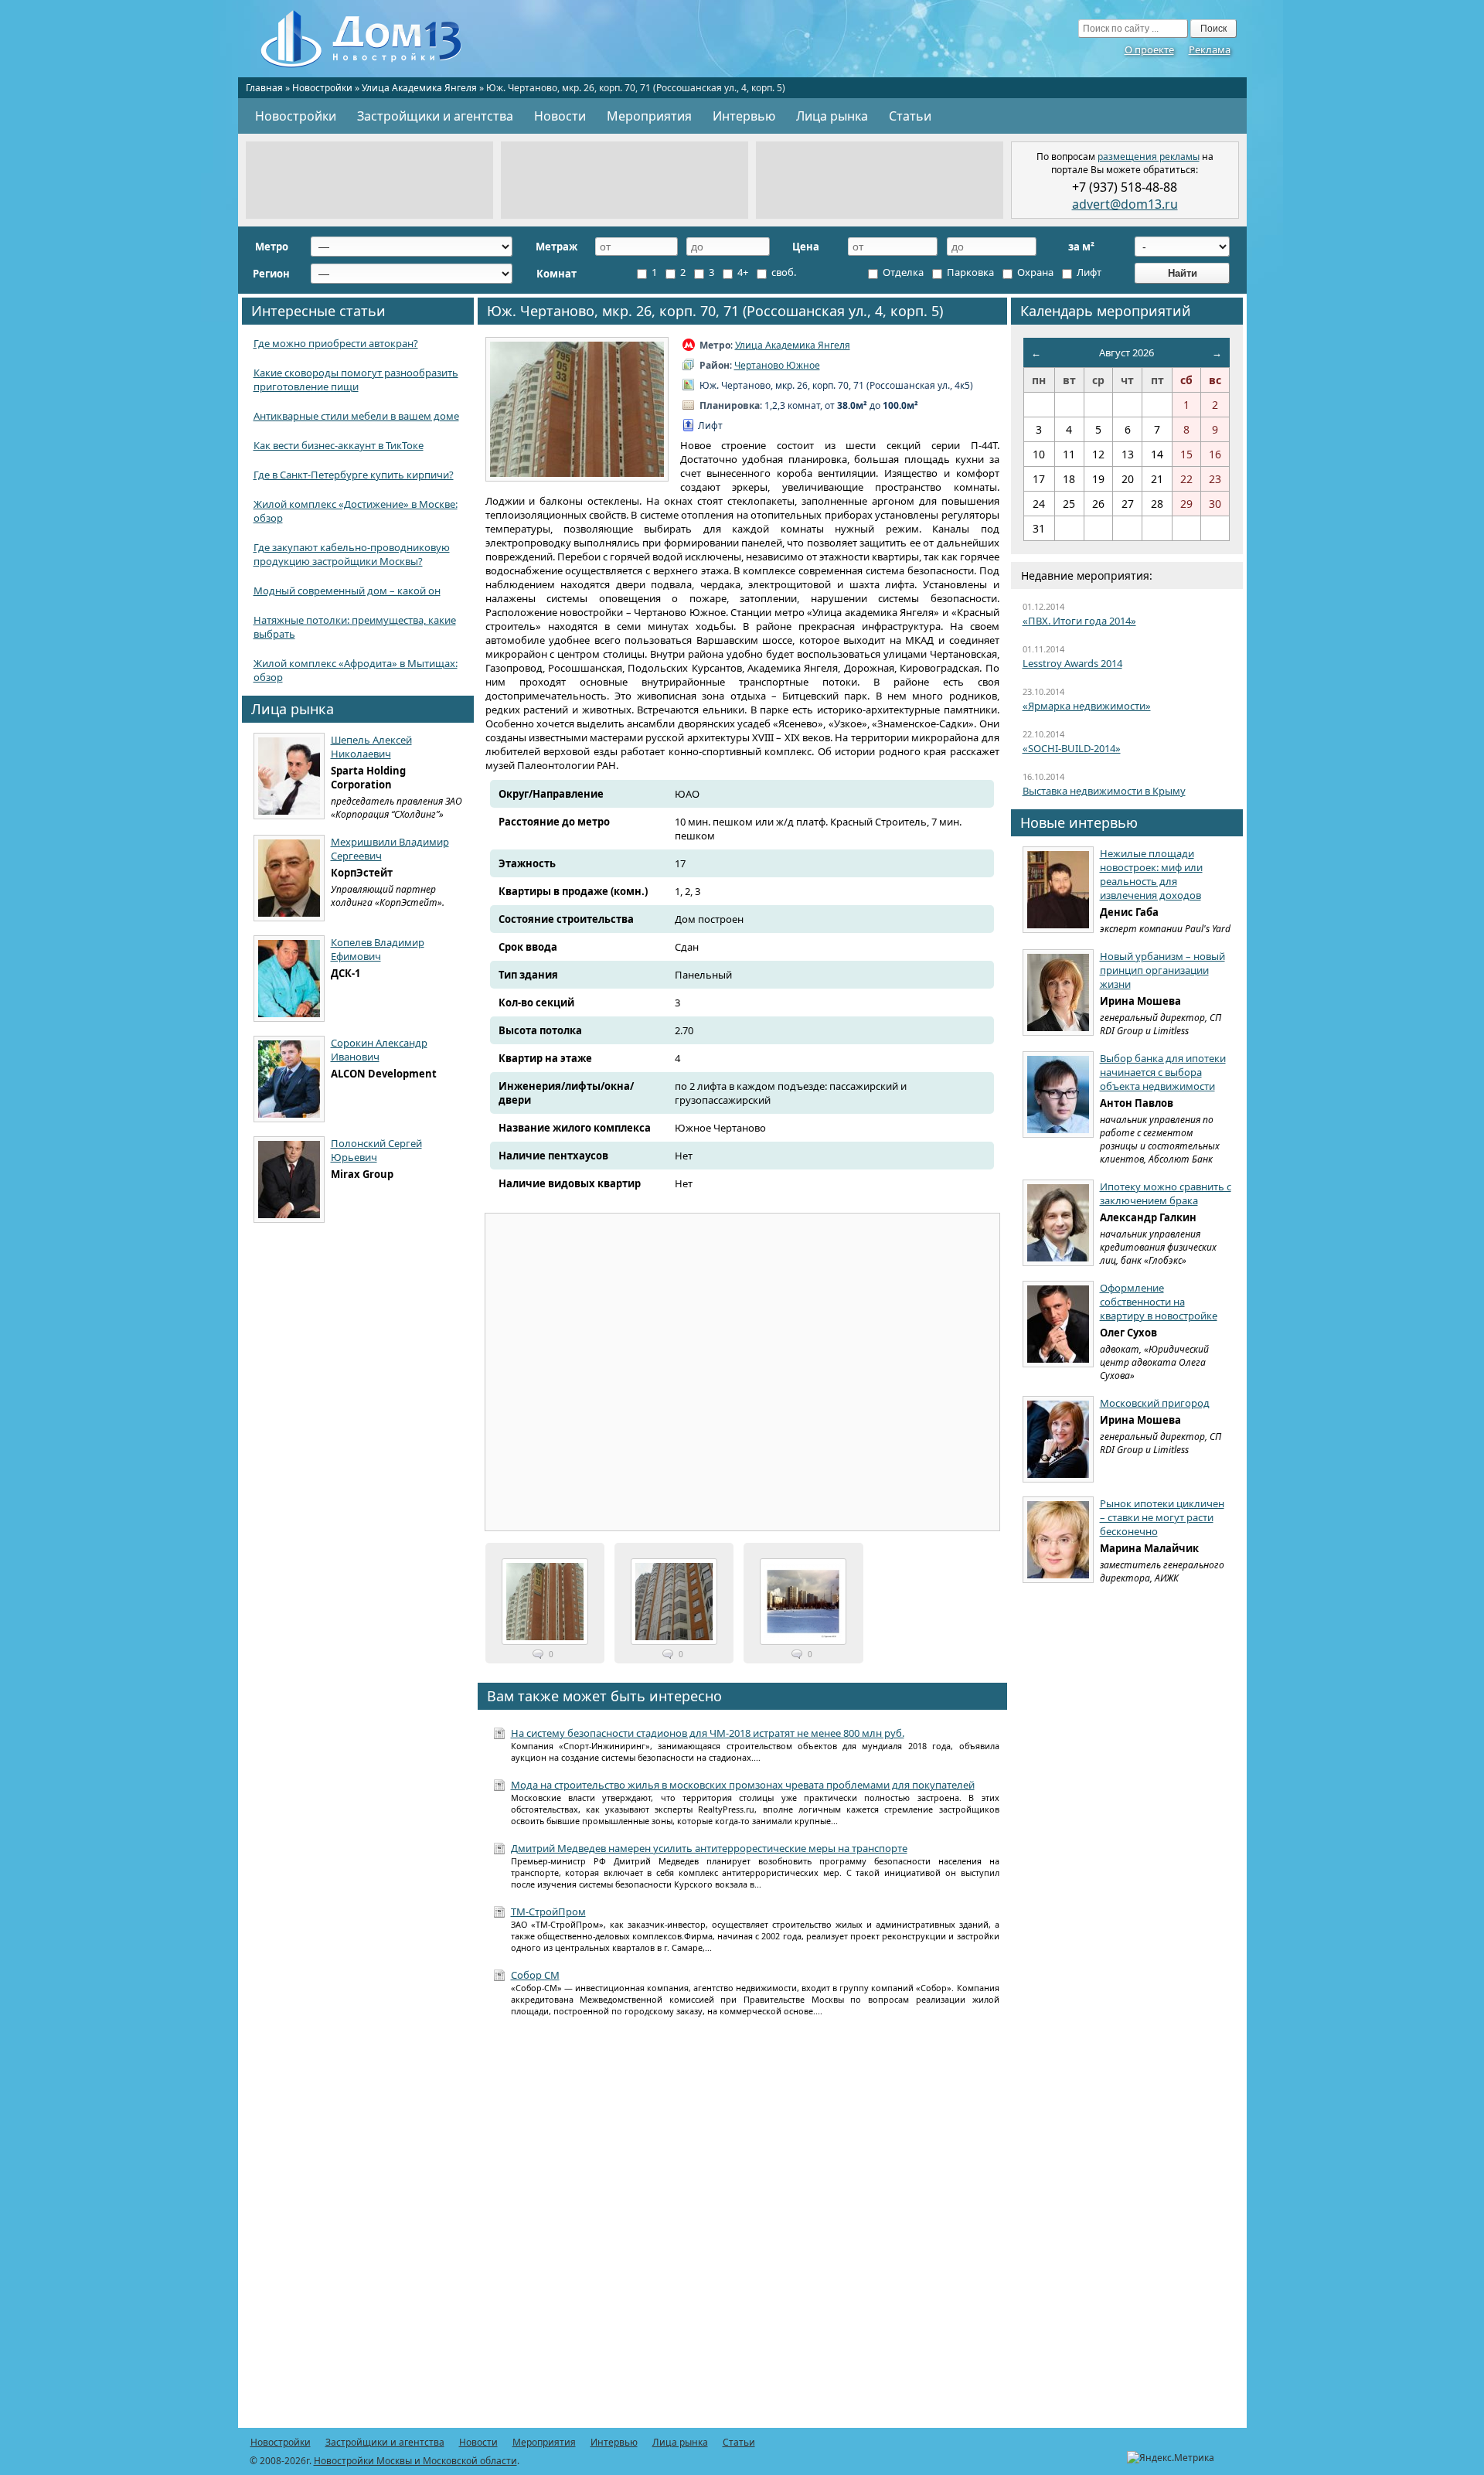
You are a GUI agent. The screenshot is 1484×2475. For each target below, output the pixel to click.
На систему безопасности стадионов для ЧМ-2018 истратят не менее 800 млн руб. (708, 1733)
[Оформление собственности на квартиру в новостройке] (1058, 1324)
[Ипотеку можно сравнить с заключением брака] (1058, 1223)
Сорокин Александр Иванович (379, 1050)
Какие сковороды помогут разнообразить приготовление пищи (356, 380)
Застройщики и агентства (435, 116)
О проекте (1149, 49)
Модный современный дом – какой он (347, 591)
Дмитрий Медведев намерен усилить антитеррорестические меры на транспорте (709, 1848)
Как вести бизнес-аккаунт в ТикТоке (339, 445)
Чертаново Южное (777, 365)
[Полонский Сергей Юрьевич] (289, 1180)
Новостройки (322, 88)
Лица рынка (832, 116)
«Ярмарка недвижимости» (1087, 706)
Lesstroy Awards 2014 (1072, 663)
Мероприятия (649, 116)
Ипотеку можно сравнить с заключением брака (1166, 1193)
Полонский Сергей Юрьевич (376, 1150)
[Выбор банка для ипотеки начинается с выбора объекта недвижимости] (1058, 1095)
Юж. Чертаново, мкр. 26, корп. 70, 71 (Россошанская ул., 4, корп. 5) (715, 311)
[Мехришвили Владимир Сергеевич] (289, 878)
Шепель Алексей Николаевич (371, 747)
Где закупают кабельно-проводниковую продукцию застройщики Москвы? (352, 554)
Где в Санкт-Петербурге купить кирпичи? (354, 475)
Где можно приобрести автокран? (336, 343)
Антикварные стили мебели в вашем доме (356, 416)
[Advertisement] (369, 180)
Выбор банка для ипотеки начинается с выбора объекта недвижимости (1163, 1072)
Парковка (969, 272)
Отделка (902, 272)
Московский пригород (1155, 1403)
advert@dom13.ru (1125, 204)
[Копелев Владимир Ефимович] (289, 979)
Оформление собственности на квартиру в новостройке (1159, 1302)
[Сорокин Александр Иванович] (289, 1079)
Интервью (744, 116)
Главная (264, 88)
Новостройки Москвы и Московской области (415, 2461)
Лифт (1088, 272)
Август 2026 (1127, 352)
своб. (783, 272)
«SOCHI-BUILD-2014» (1072, 748)
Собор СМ (535, 1975)
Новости (560, 116)
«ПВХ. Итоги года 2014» (1079, 621)
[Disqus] (742, 2231)
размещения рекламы (1149, 157)
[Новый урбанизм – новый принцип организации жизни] (1058, 992)
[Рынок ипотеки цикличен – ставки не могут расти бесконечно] (1058, 1540)
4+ (742, 272)
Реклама (1210, 49)
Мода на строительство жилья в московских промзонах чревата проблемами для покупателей (743, 1785)
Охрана (1034, 272)
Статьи (910, 116)
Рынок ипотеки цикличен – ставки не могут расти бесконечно (1162, 1517)
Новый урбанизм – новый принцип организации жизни (1162, 970)
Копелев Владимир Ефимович (378, 949)
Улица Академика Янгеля (419, 88)
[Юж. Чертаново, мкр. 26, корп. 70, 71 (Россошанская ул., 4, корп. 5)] (577, 409)
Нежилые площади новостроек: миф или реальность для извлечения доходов (1151, 874)
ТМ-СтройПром (548, 1912)
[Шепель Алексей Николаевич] (289, 776)
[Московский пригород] (1058, 1439)
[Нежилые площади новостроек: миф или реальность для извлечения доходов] (1058, 890)
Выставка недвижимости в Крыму (1104, 791)
